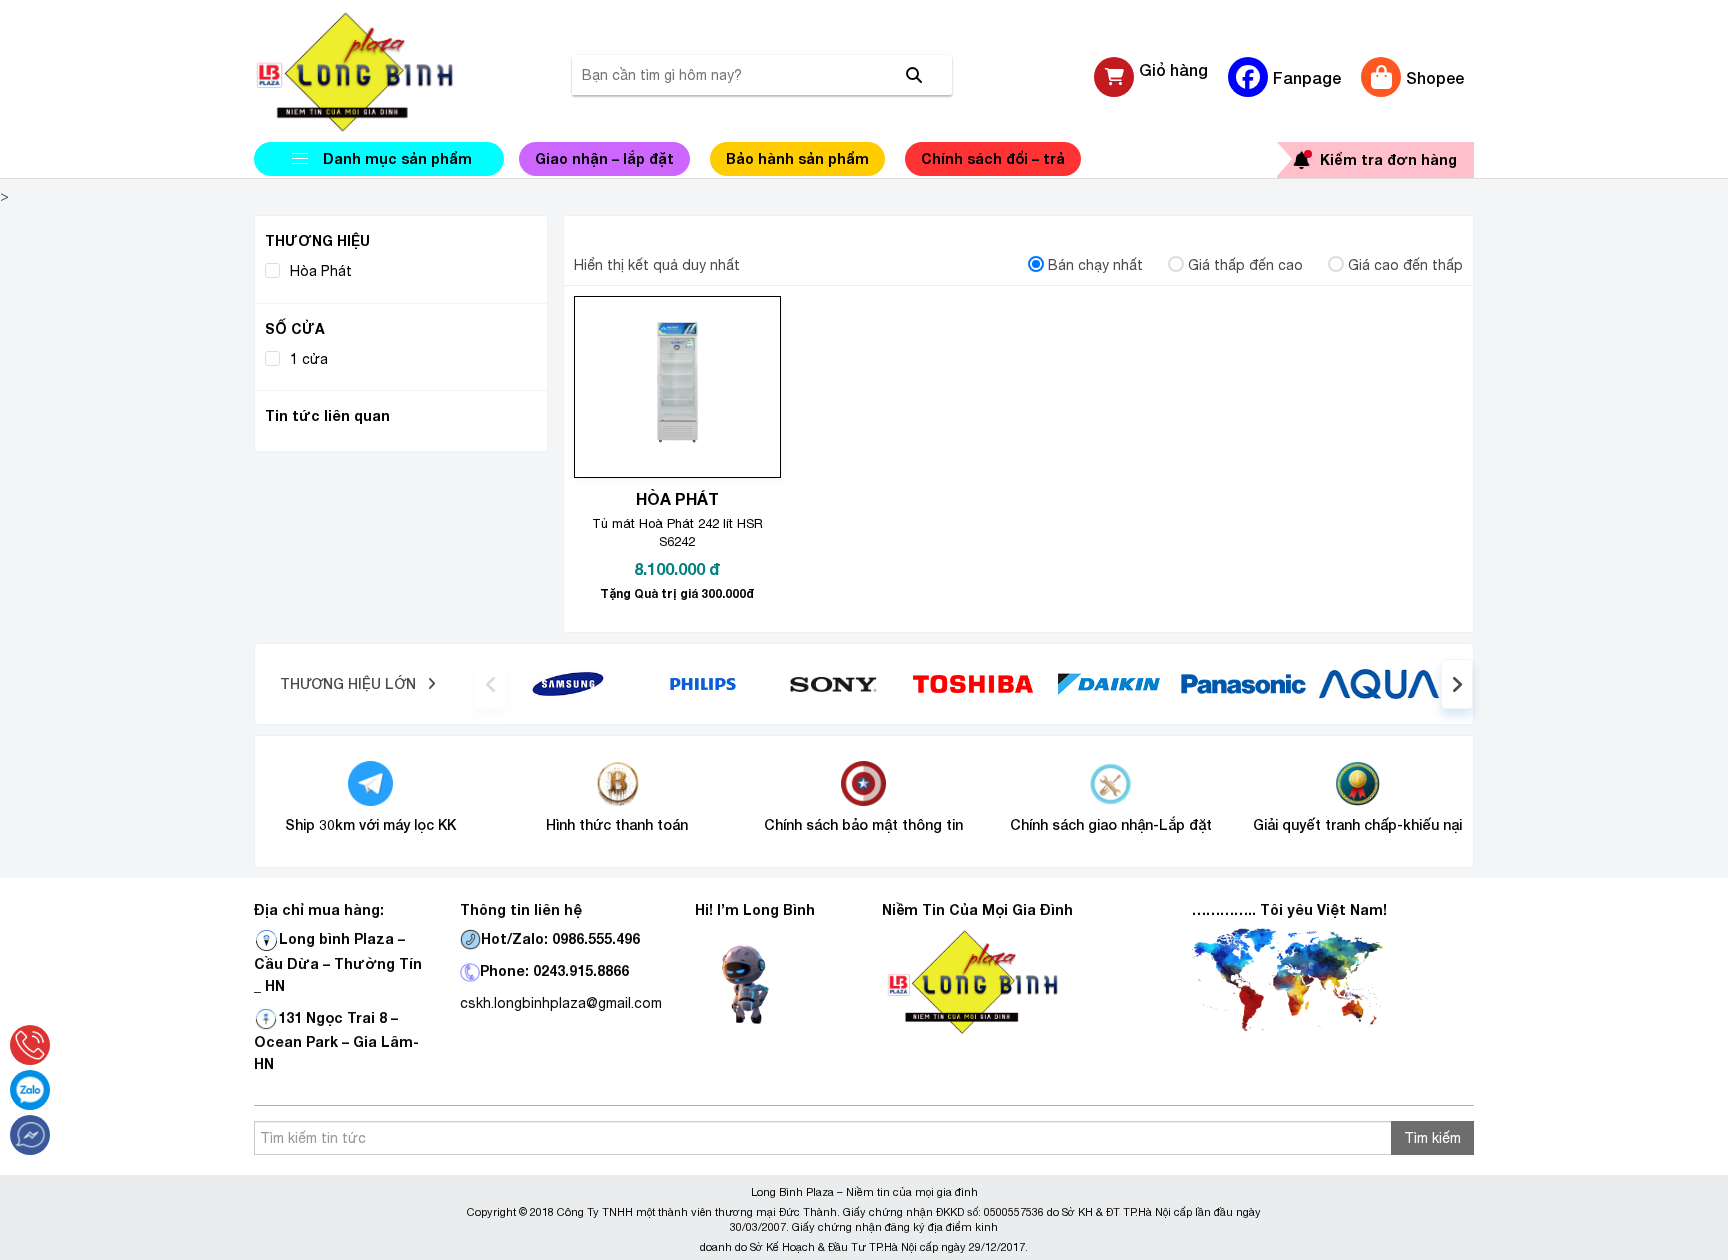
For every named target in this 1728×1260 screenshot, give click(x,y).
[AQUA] (1379, 683)
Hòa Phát (321, 271)
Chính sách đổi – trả (993, 158)
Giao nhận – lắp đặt (604, 158)
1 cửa (309, 359)
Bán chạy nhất (1095, 265)
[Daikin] (1108, 683)
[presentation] (491, 684)
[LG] (703, 683)
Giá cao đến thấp (1405, 265)
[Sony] (838, 683)
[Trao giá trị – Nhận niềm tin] (379, 72)
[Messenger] (30, 1135)
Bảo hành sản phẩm (797, 158)
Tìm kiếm (1432, 1138)
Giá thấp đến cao (1245, 265)
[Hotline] (30, 1045)
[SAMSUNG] (568, 683)
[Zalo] (30, 1090)
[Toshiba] (973, 683)
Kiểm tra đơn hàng (1388, 159)
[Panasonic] (1243, 683)
